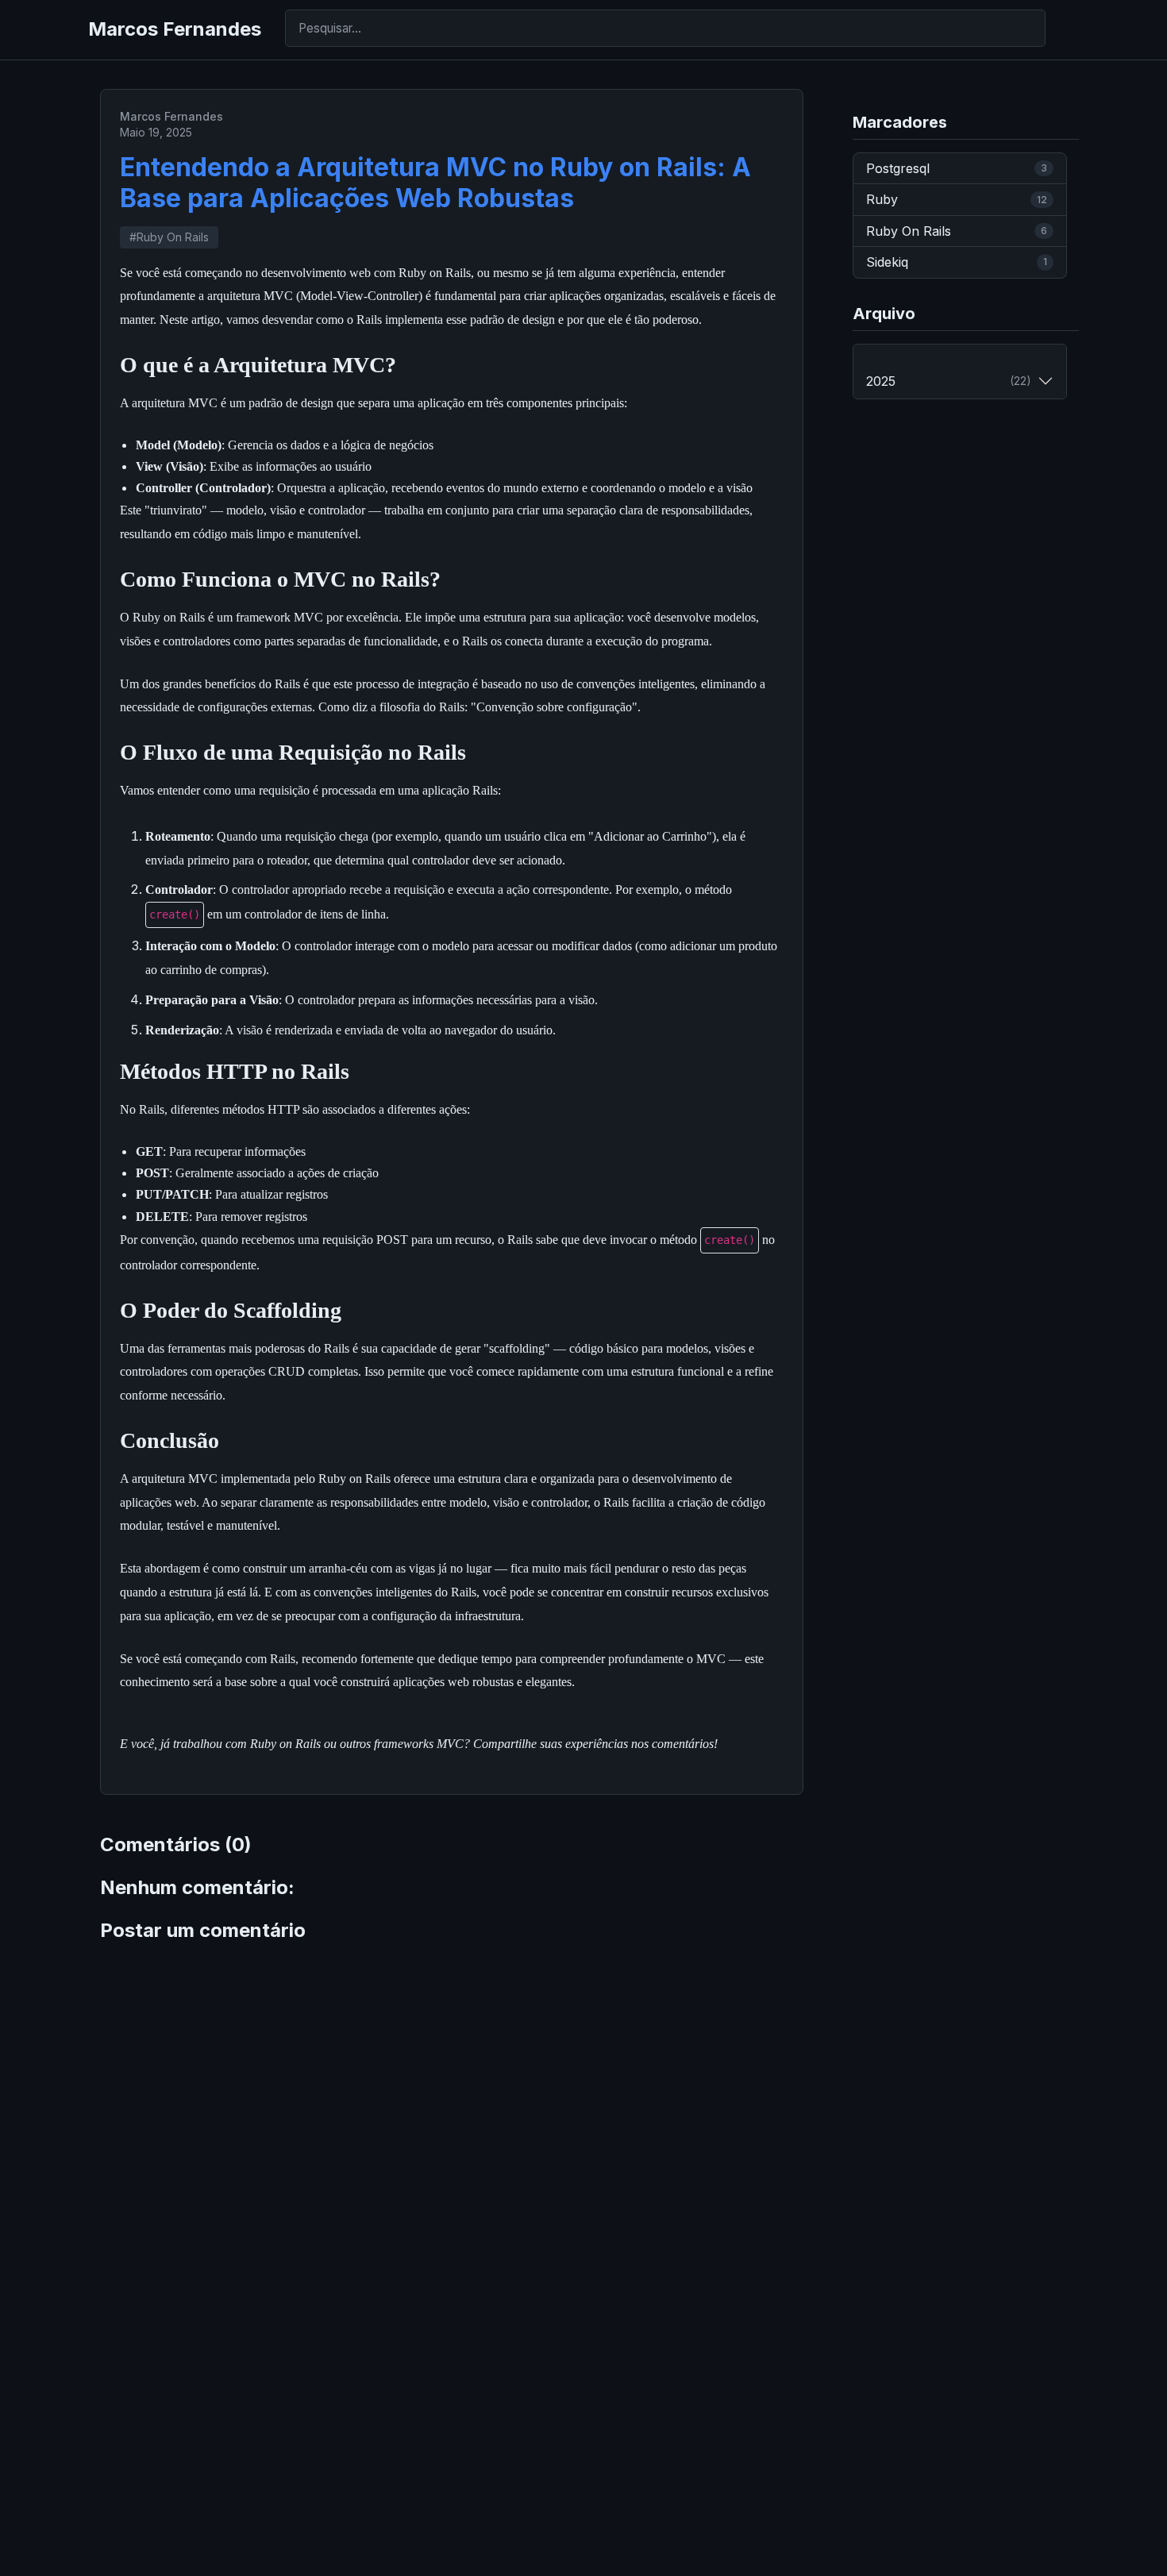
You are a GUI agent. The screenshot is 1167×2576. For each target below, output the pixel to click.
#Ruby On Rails (169, 237)
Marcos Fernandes (175, 29)
